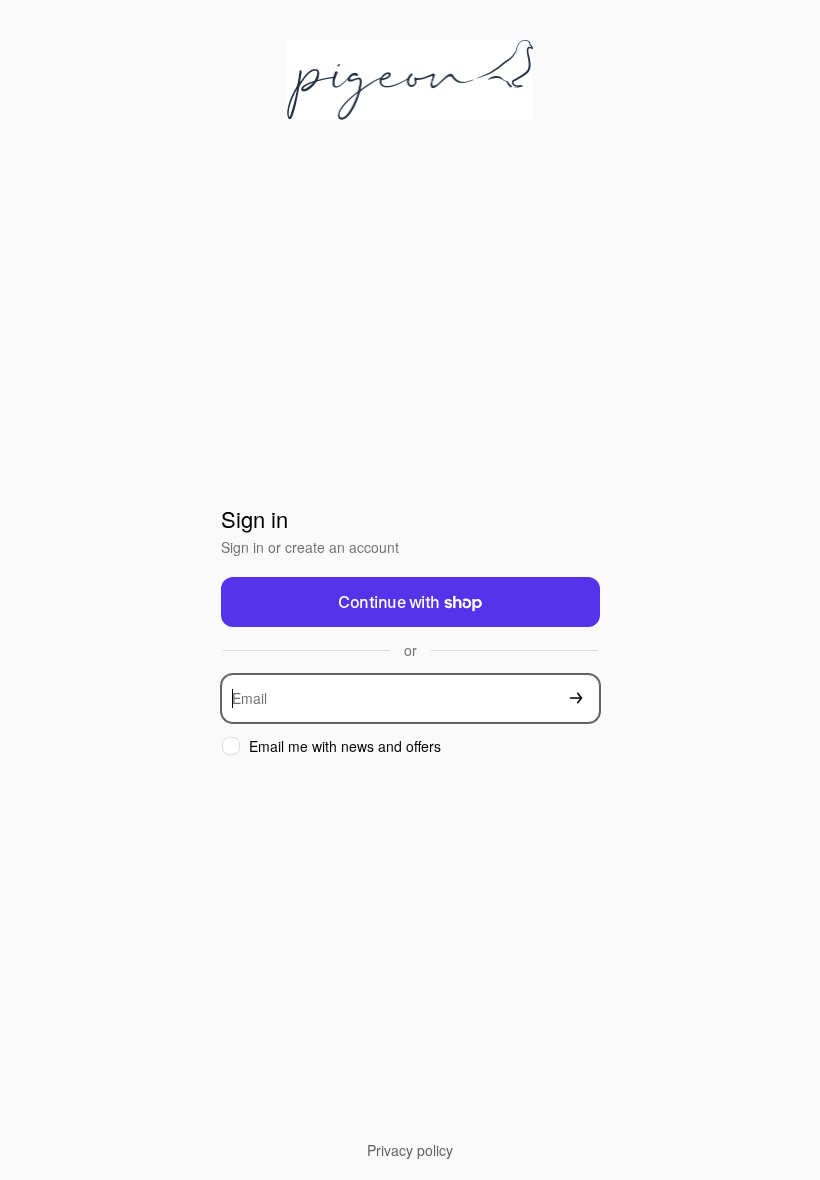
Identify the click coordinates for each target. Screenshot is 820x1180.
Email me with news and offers (345, 746)
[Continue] (576, 698)
